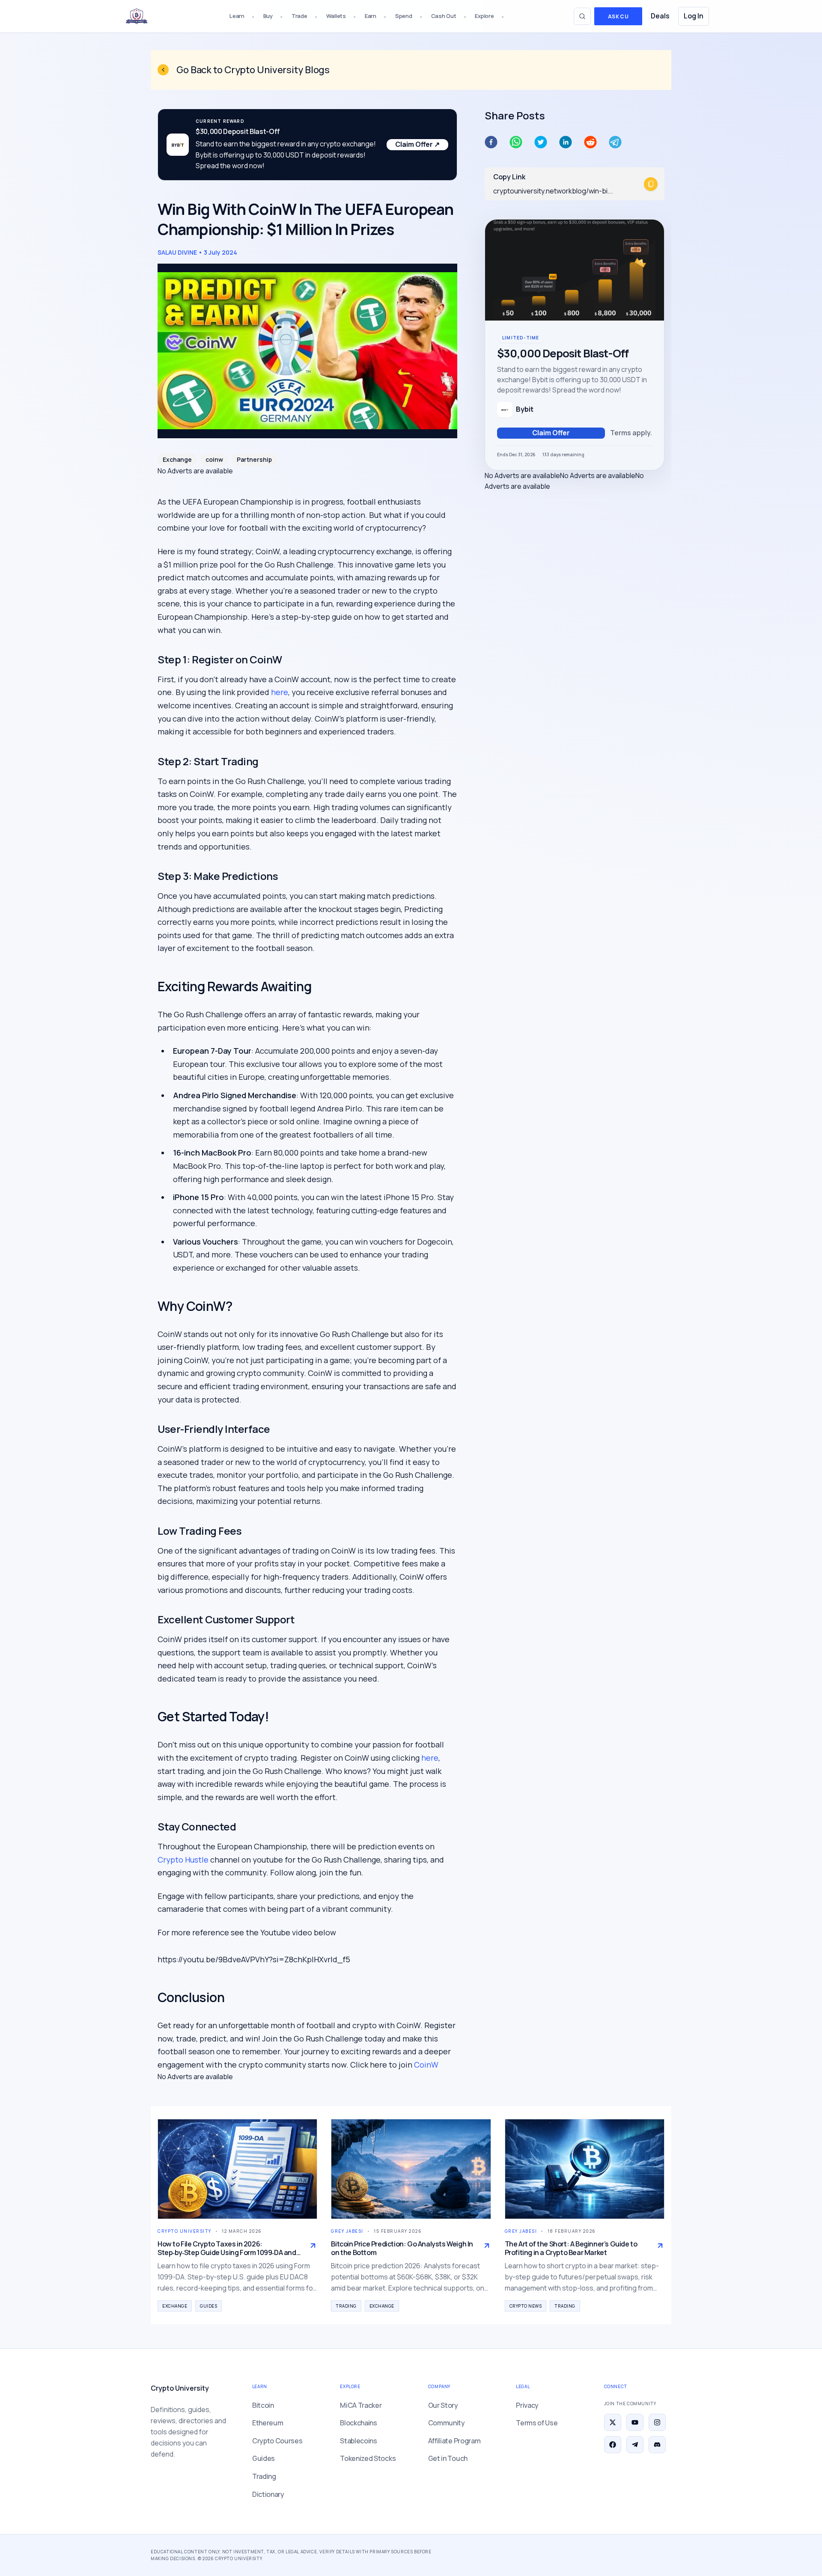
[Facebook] (613, 2445)
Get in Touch (448, 2458)
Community (447, 2423)
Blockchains (358, 2423)
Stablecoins (358, 2441)
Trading (346, 2306)
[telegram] (615, 142)
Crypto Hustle (183, 1860)
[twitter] (541, 142)
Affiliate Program (454, 2441)
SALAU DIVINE (177, 252)
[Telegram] (635, 2445)
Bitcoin (263, 2405)
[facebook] (491, 142)
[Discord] (657, 2445)
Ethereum (268, 2423)
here (280, 692)
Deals (660, 16)
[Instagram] (657, 2422)
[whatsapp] (516, 142)
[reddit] (590, 142)
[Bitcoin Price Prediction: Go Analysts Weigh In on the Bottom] (411, 2169)
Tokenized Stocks (368, 2458)
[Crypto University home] (137, 16)
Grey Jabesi (347, 2231)
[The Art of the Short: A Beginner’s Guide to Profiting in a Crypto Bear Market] (585, 2169)
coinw (214, 459)
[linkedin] (566, 142)
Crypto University (185, 2231)
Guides (208, 2306)
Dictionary (268, 2494)
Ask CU (618, 16)
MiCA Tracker (361, 2405)
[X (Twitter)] (613, 2422)
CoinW (426, 2065)
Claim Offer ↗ (417, 144)
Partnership (254, 459)
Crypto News (526, 2306)
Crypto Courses (277, 2441)
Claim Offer (551, 433)
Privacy (527, 2405)
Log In (694, 16)
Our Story (443, 2405)
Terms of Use (537, 2423)
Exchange (177, 459)
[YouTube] (635, 2422)
